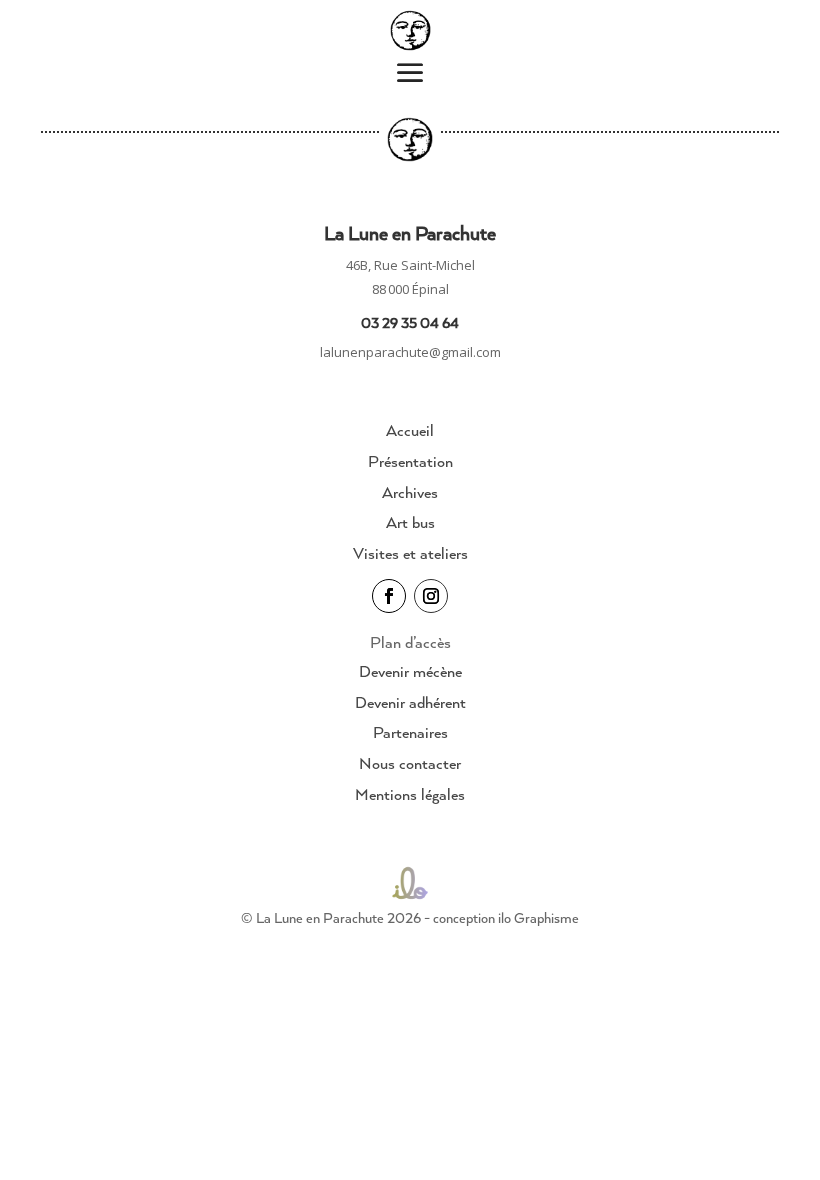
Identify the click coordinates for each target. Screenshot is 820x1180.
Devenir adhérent (410, 702)
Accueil (410, 430)
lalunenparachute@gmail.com (410, 352)
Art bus (410, 522)
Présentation (410, 461)
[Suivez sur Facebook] (389, 596)
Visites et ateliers (410, 553)
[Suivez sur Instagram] (431, 596)
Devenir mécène (410, 671)
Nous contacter (410, 763)
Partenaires (410, 732)
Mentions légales (410, 794)
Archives (410, 492)
